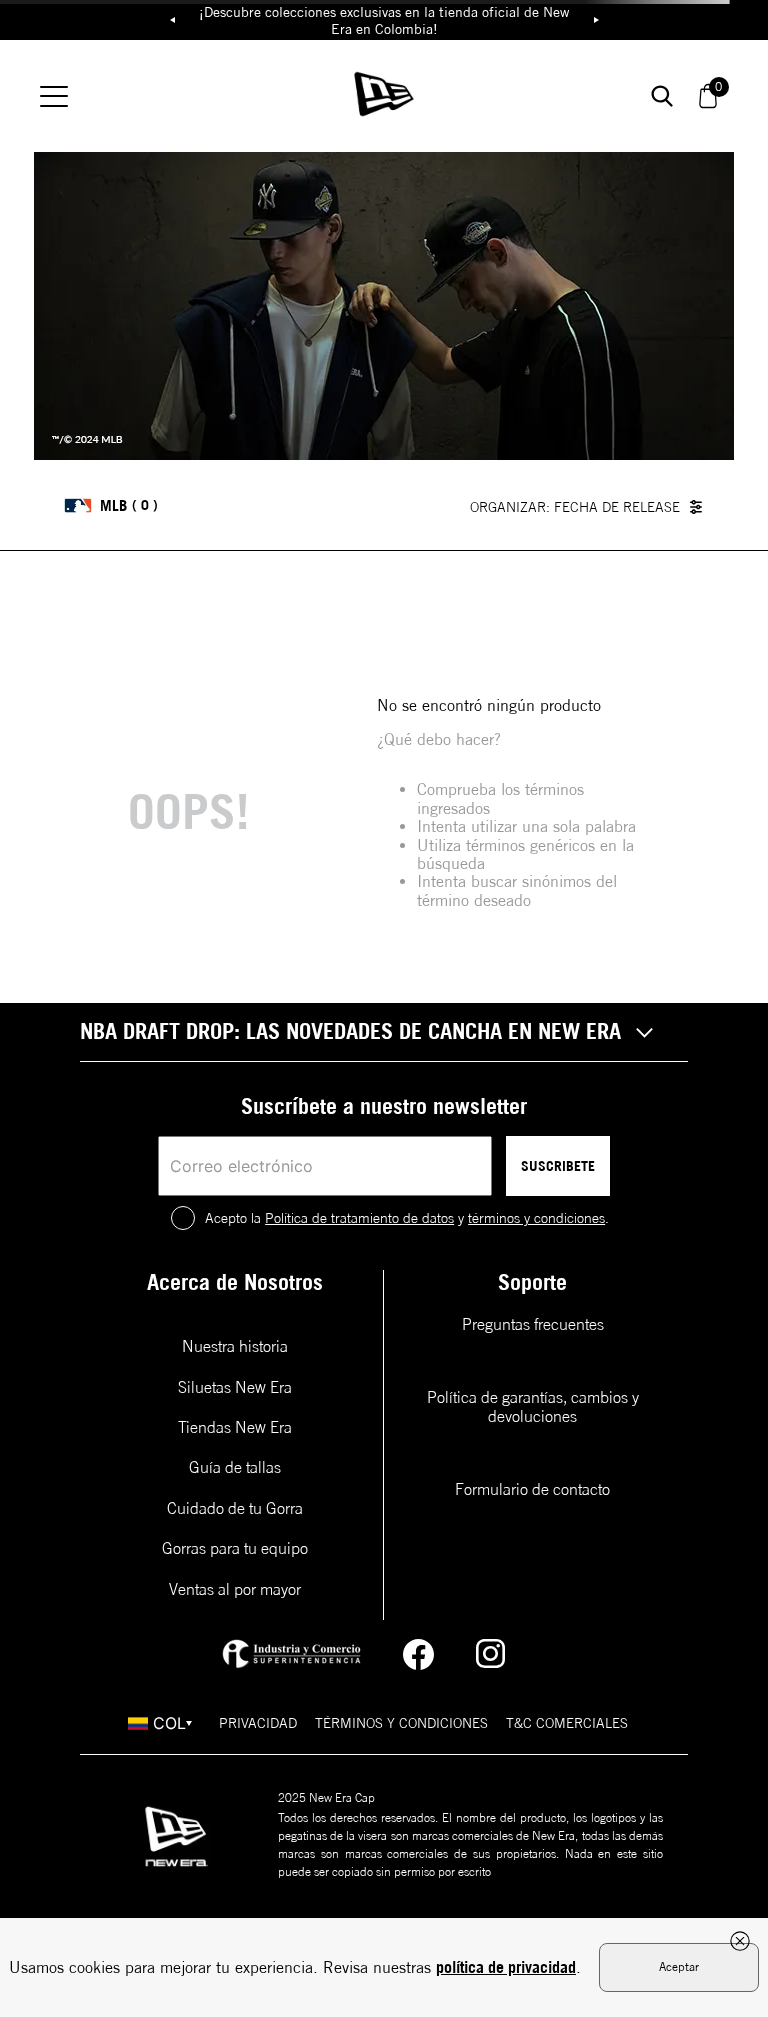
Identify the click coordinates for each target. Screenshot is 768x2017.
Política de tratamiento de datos (359, 1218)
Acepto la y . (407, 1218)
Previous (172, 20)
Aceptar (679, 1966)
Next (596, 20)
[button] (384, 1032)
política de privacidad (506, 1967)
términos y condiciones (536, 1218)
